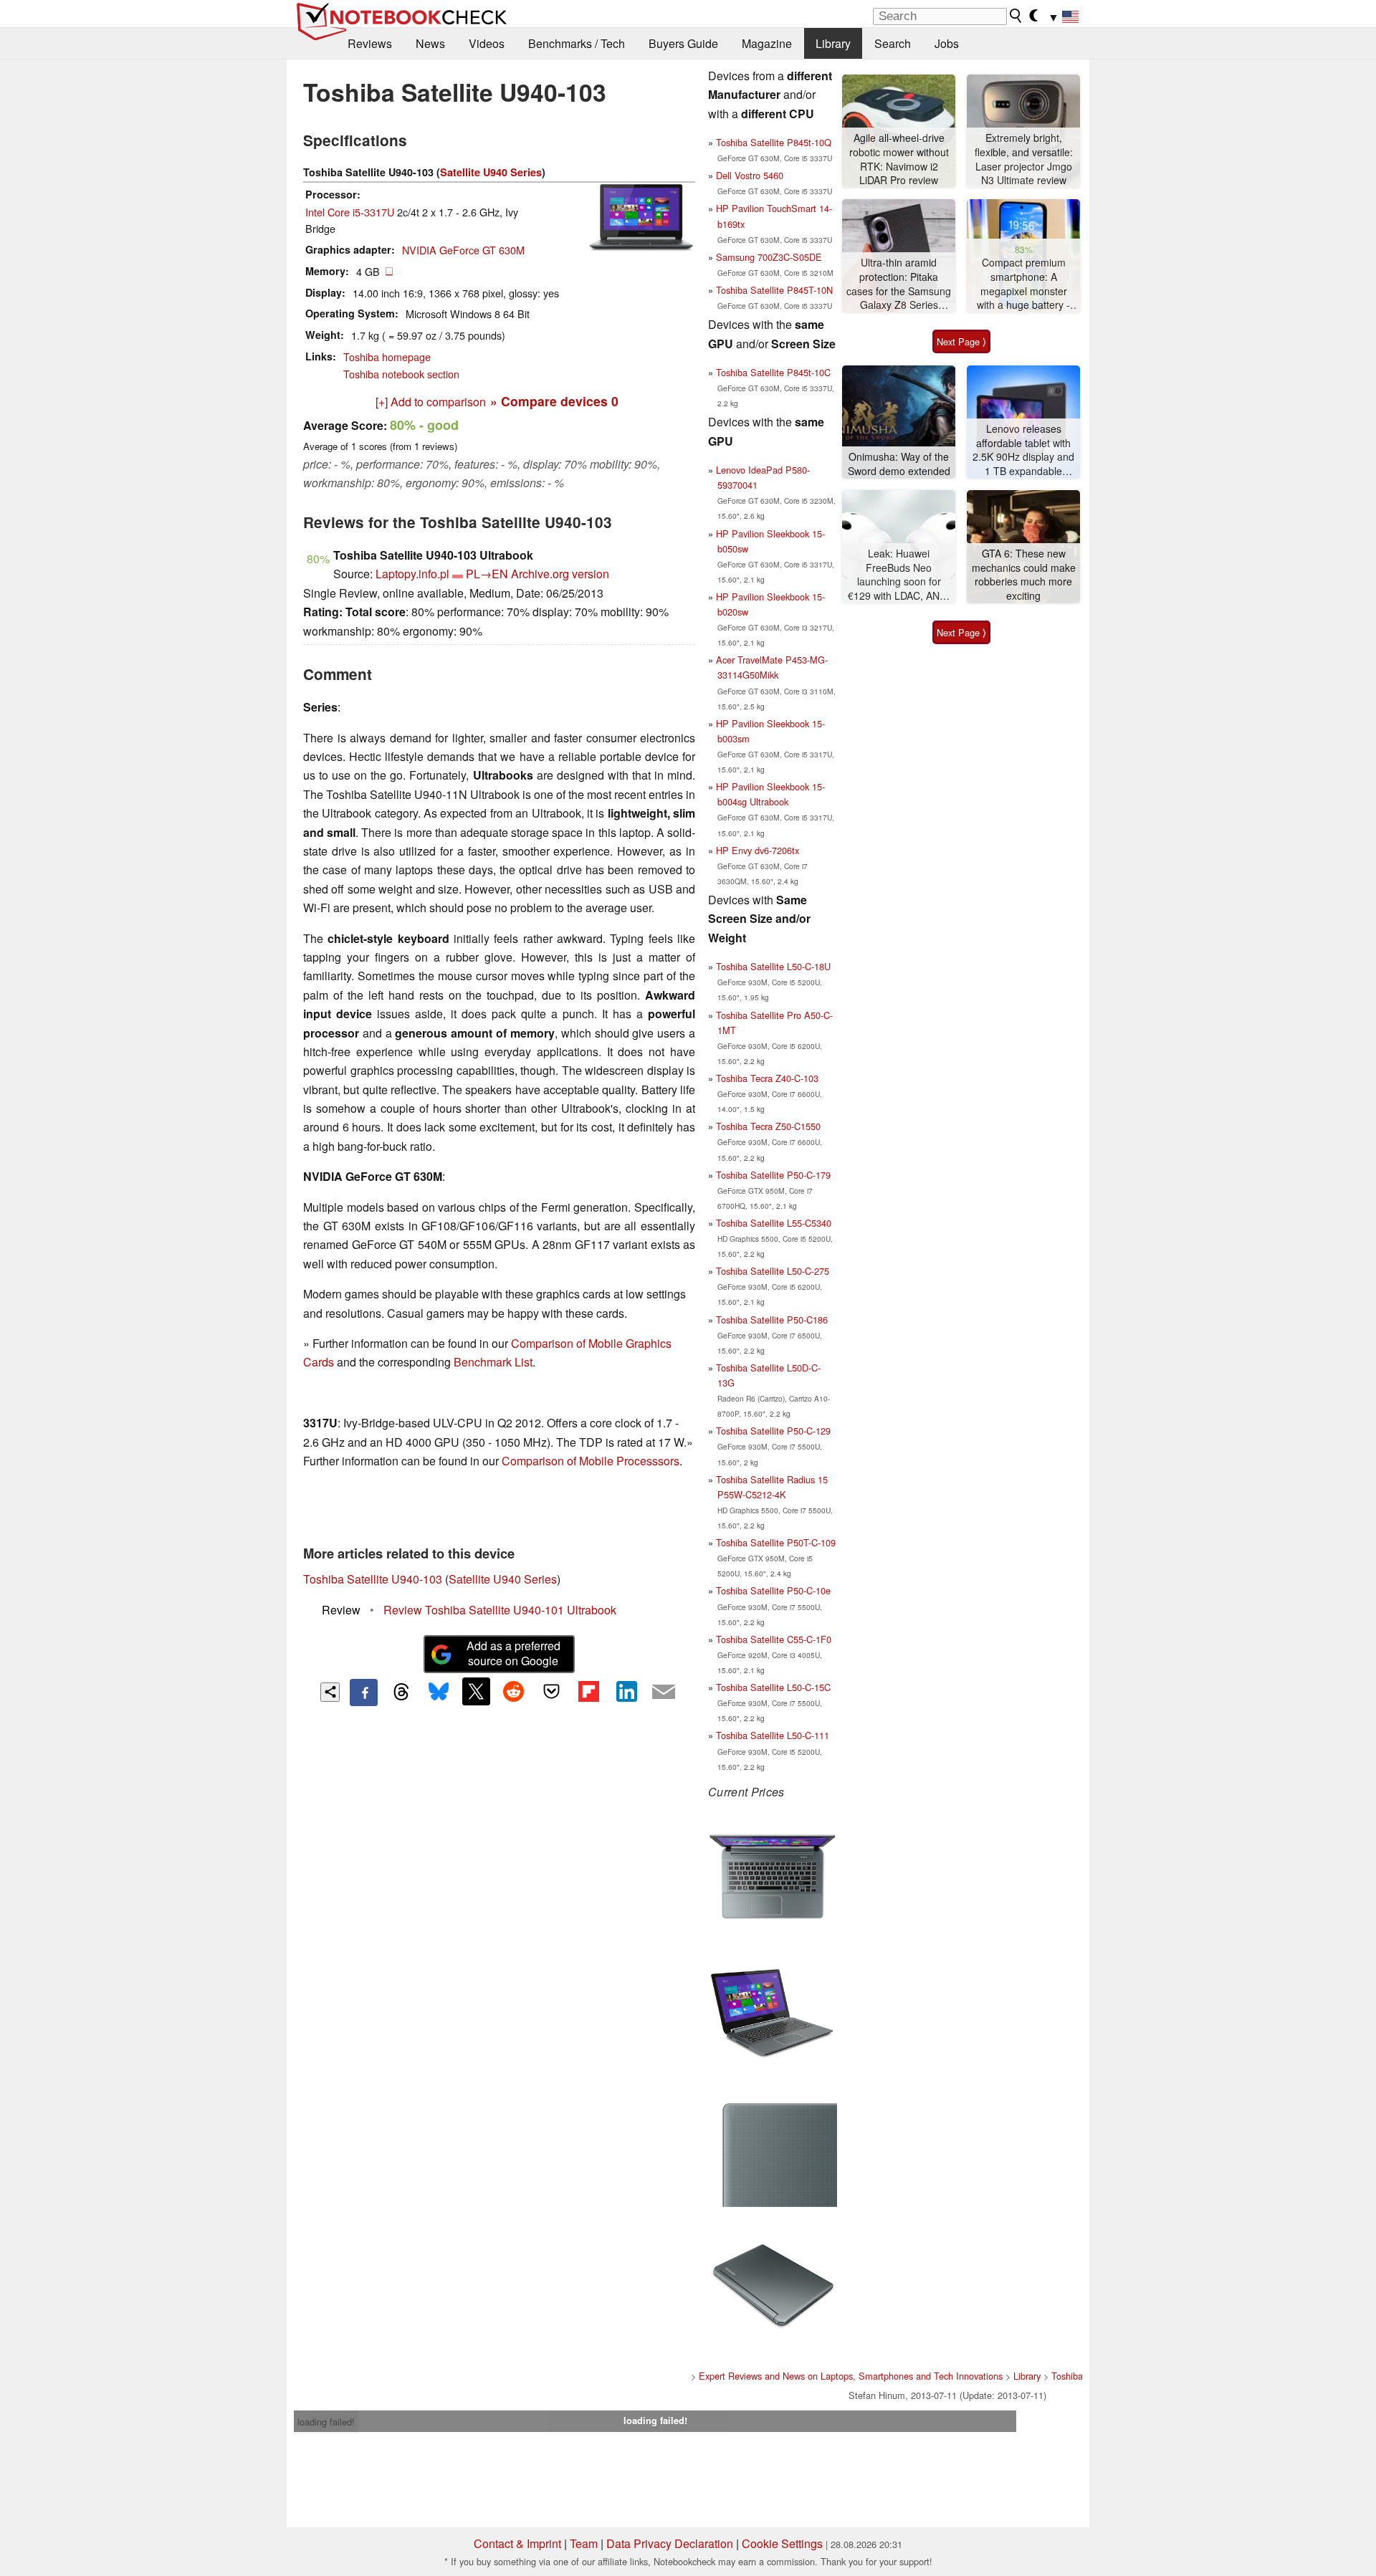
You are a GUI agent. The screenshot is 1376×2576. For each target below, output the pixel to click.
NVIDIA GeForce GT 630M (463, 250)
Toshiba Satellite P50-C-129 (773, 1431)
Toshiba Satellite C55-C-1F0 (774, 1639)
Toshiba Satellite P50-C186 (772, 1320)
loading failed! (326, 2422)
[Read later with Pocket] (551, 1691)
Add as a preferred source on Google (513, 1653)
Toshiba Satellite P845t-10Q (774, 142)
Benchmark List (493, 1362)
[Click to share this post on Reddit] (514, 1691)
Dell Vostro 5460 (750, 175)
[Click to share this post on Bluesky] (439, 1692)
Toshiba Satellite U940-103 (373, 1579)
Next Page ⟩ (961, 341)
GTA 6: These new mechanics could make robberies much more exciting (1024, 575)
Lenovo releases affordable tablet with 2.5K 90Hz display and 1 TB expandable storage (1023, 450)
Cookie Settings (782, 2543)
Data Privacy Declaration (670, 2543)
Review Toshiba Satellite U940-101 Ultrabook (500, 1610)
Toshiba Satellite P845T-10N (774, 290)
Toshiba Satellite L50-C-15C (773, 1687)
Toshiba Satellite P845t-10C (773, 372)
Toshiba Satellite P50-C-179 (773, 1175)
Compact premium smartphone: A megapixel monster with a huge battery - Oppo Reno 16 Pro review (1023, 284)
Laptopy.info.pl (412, 574)
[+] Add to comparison (431, 402)
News (430, 43)
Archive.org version (560, 574)
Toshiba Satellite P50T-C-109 (776, 1542)
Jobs (947, 43)
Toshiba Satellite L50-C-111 (773, 1735)
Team (584, 2543)
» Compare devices (554, 401)
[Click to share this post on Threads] (401, 1692)
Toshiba (1067, 2376)
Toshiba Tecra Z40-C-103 (767, 1078)
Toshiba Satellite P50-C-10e (773, 1590)
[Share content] (330, 1692)
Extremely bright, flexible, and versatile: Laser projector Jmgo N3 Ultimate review (1024, 159)
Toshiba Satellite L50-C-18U (773, 966)
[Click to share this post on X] (476, 1691)
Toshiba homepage (387, 356)
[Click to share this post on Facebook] (363, 1692)
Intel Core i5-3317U (350, 212)
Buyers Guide (683, 43)
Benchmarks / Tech (577, 43)
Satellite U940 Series (491, 172)
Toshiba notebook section (401, 374)
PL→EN (487, 574)
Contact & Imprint (517, 2543)
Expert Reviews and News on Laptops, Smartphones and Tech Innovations (851, 2376)
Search (893, 43)
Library (833, 43)
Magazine (767, 43)
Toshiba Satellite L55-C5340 (774, 1223)
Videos (487, 43)
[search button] (1016, 16)
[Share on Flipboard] (588, 1691)
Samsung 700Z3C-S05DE (769, 257)
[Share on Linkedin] (626, 1691)
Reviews (370, 43)
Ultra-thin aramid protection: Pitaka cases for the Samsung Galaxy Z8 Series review (899, 284)
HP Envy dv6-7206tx (758, 850)
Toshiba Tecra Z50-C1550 (768, 1126)
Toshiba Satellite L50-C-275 (773, 1271)
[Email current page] (664, 1692)
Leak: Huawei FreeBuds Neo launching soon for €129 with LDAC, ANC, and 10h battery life (899, 575)
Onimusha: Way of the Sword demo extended (899, 464)
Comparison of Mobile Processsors (591, 1461)
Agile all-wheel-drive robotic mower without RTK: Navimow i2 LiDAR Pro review (899, 159)
